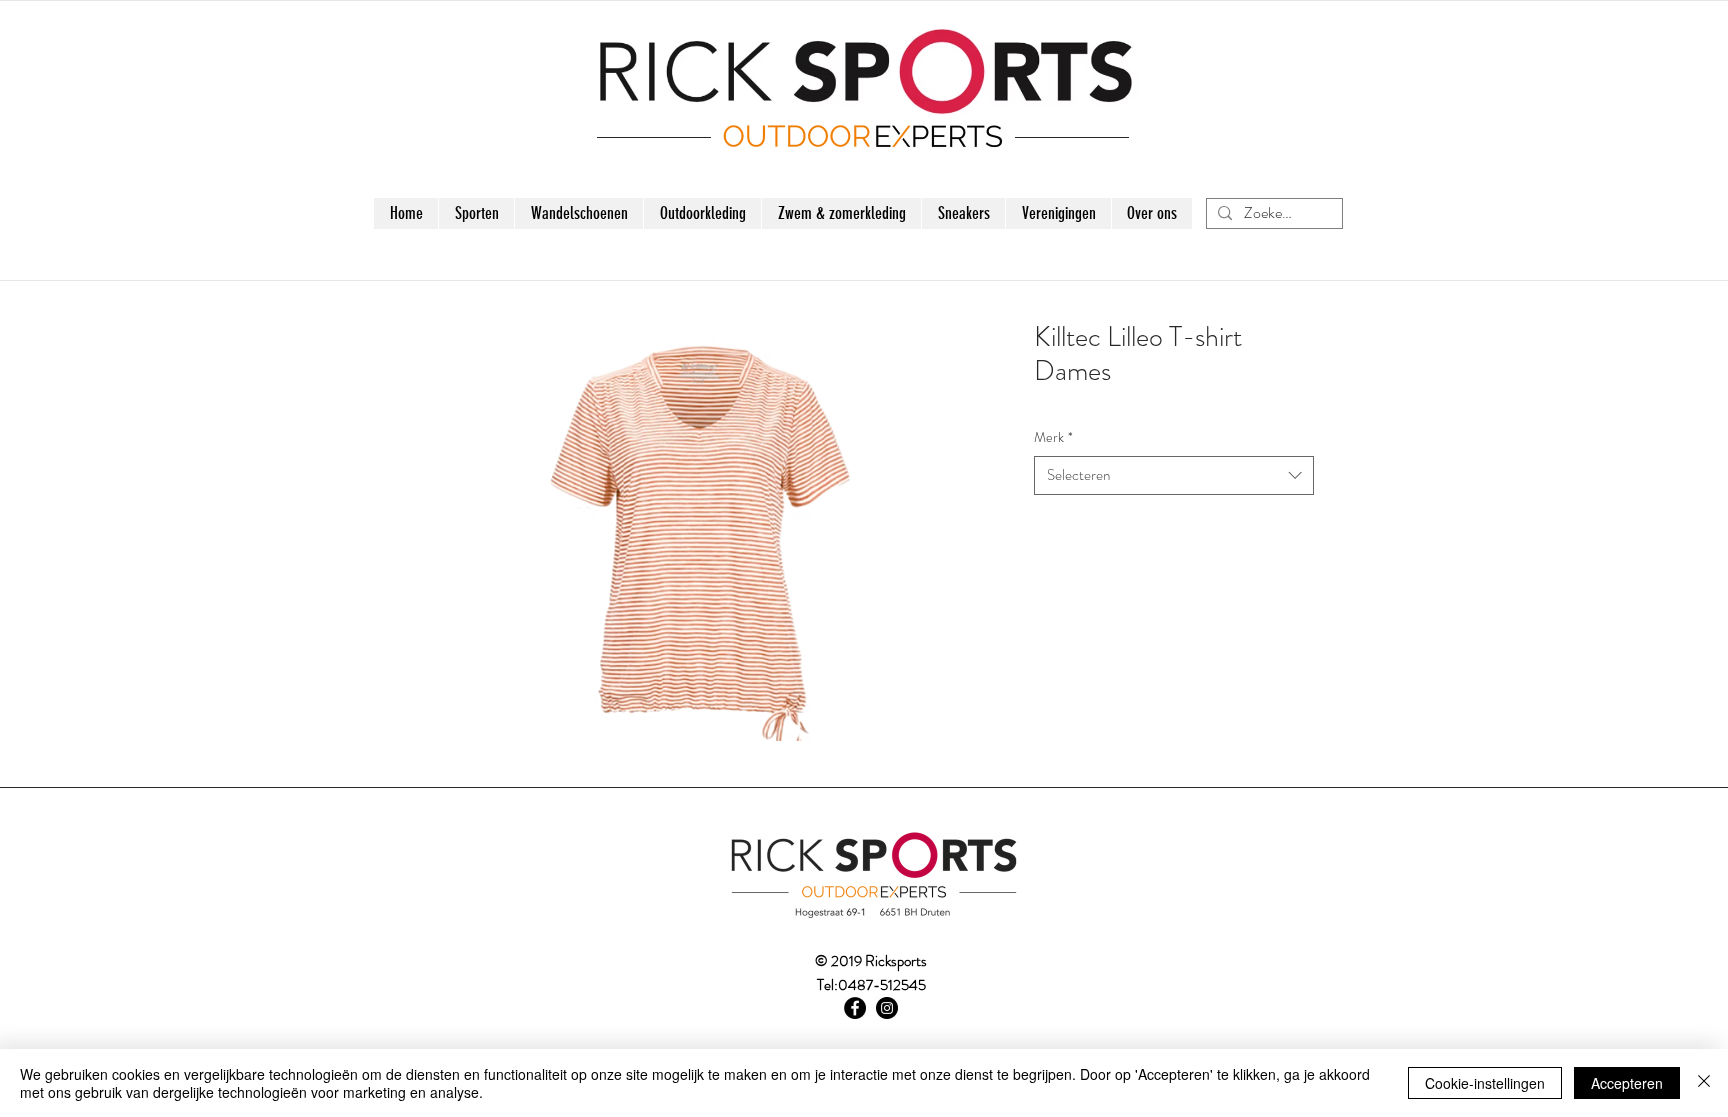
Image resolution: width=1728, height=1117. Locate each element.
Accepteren (1627, 1083)
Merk (1053, 437)
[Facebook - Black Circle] (855, 1008)
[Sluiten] (1704, 1083)
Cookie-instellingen (1485, 1083)
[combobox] (1174, 475)
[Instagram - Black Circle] (887, 1008)
